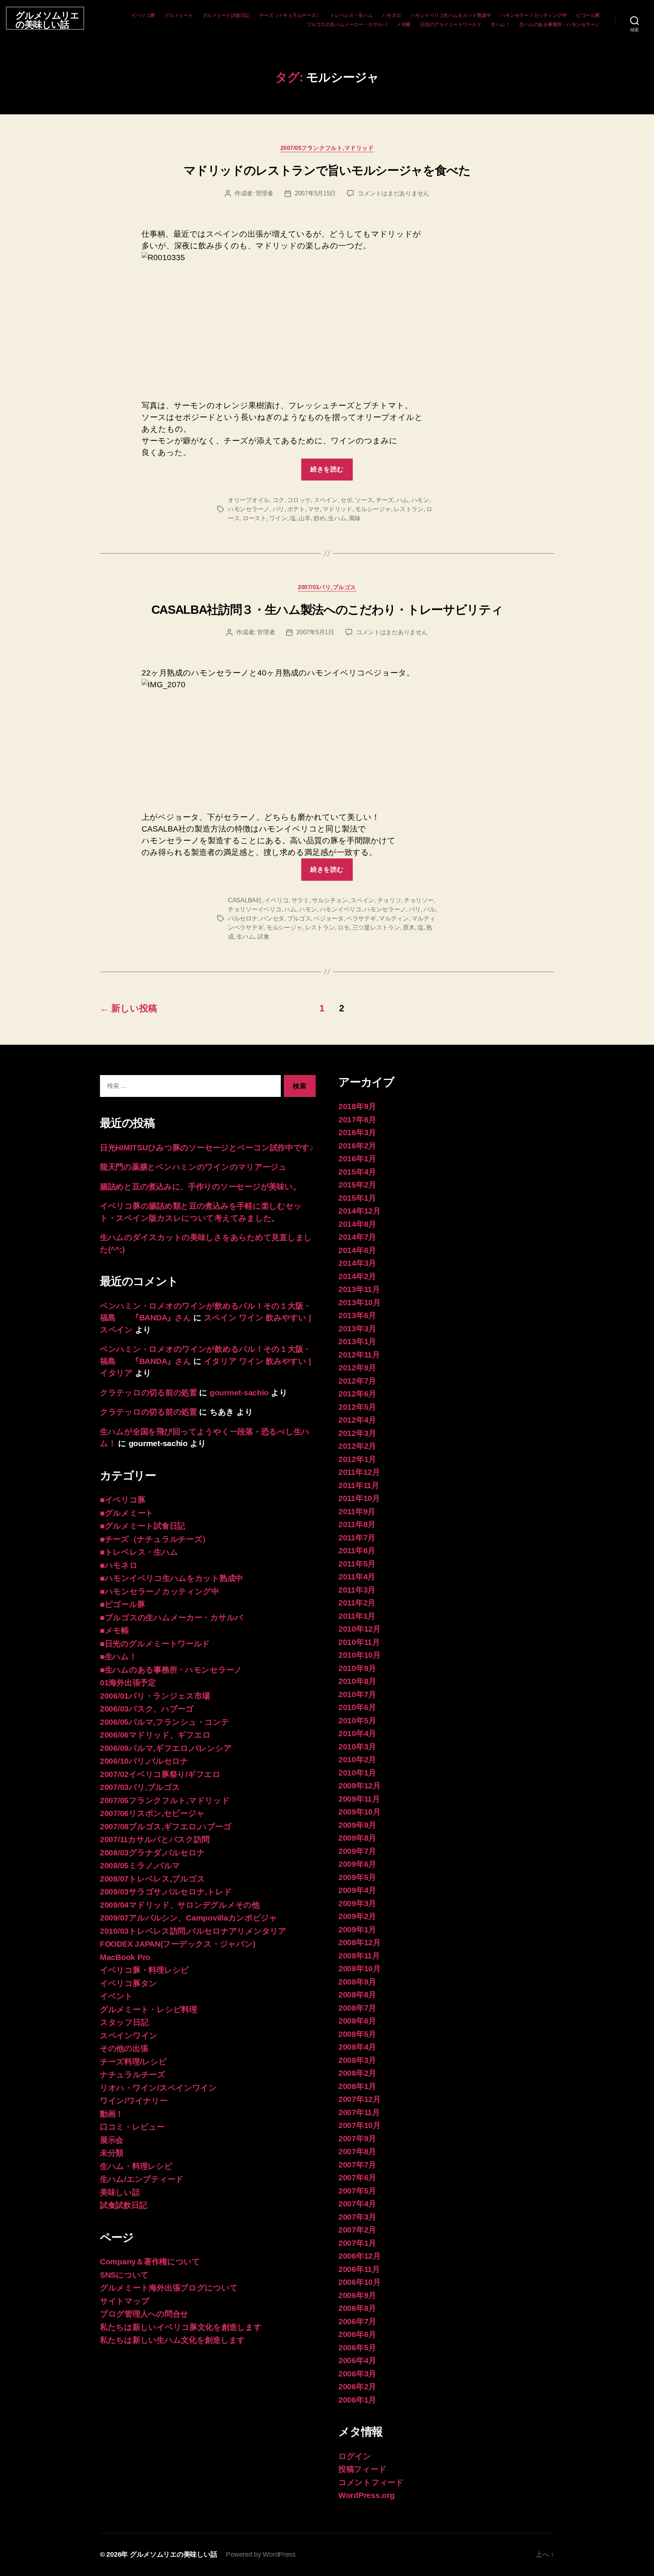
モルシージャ (373, 509)
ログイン (355, 2456)
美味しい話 (120, 2192)
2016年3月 (357, 1132)
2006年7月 (357, 2321)
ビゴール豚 (588, 15)
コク (278, 500)
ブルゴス (299, 918)
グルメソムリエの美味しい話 (47, 20)
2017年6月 (357, 1119)
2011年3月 (357, 1590)
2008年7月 (357, 2008)
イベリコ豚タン (128, 1983)
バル (429, 909)
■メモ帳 (114, 1630)
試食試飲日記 (123, 2205)
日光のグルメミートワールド (451, 24)
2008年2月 (357, 2073)
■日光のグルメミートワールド (155, 1644)
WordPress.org (367, 2495)
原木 (409, 928)
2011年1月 (357, 1616)
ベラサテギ (361, 918)
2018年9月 (357, 1106)
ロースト (255, 518)
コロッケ (299, 500)
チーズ (385, 500)
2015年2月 (357, 1185)
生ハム (337, 518)
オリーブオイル (249, 500)
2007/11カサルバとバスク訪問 (155, 1839)
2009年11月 (359, 1799)
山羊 (304, 518)
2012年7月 (357, 1381)
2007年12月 (360, 2099)
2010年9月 (357, 1668)
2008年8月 (357, 1995)
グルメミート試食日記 (226, 15)
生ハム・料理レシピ (136, 2166)
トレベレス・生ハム (351, 15)
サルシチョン (330, 900)
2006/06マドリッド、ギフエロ (155, 1735)
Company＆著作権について (150, 2262)
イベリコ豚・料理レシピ (144, 1970)
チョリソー (419, 900)
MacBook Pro (125, 1957)
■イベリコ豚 (123, 1500)
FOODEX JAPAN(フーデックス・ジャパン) (178, 1944)
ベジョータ (329, 918)
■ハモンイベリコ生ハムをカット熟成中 (171, 1578)
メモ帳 (403, 24)
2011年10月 (359, 1498)
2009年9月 (357, 1825)
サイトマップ (125, 2301)
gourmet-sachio (239, 1393)
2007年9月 (357, 2138)
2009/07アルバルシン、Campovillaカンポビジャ (189, 1918)
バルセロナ (243, 918)
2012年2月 (357, 1446)
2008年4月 (357, 2047)
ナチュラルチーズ (133, 2074)
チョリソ (389, 900)
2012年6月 (357, 1394)
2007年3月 (357, 2217)
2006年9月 (357, 2295)
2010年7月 (357, 1694)
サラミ (300, 900)
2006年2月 (357, 2386)
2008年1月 (357, 2086)
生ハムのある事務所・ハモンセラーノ (560, 24)
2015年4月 (357, 1172)
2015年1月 (357, 1198)
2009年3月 (357, 1903)
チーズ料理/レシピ (133, 2062)
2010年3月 (357, 1747)
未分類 (112, 2153)
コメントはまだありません (393, 193)
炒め (319, 518)
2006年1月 (357, 2400)
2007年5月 (357, 2191)
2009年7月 (357, 1851)
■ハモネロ (119, 1565)
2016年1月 (357, 1158)
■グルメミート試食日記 (142, 1526)
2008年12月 (360, 1942)
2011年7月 (357, 1538)
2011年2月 (357, 1603)
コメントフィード (371, 2482)
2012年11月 (359, 1355)
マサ (314, 509)
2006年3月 (357, 2374)
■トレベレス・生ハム (139, 1552)
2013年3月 (357, 1329)
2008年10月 (360, 1968)
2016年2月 (357, 1146)
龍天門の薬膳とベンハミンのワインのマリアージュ (193, 1167)
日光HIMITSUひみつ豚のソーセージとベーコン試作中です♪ (207, 1148)
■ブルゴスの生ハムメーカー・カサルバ (171, 1617)
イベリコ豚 (143, 15)
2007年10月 (360, 2125)
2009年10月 (360, 1812)
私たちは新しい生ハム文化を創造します (173, 2340)
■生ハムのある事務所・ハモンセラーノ (171, 1670)
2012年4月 (357, 1420)
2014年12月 (360, 1211)
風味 (355, 518)
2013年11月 (359, 1289)
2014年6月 (357, 1250)
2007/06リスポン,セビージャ (152, 1813)
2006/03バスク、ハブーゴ (147, 1709)
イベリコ (276, 900)
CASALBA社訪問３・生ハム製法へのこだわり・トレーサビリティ (327, 610)
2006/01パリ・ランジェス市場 (155, 1696)
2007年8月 (357, 2151)
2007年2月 (357, 2230)
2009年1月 (357, 1929)
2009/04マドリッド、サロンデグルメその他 (180, 1905)
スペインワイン (129, 2035)
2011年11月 (359, 1485)
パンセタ (272, 918)
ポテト (296, 509)
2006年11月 (359, 2269)
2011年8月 (357, 1524)
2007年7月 (357, 2165)
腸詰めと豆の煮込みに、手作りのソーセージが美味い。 (200, 1187)
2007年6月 (357, 2177)
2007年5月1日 (315, 632)
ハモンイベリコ (341, 909)
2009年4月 (357, 1890)
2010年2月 (357, 1759)
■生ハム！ (118, 1656)
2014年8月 (357, 1224)
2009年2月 (357, 1916)
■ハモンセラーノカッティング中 (160, 1591)
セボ (346, 500)
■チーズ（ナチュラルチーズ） (155, 1539)
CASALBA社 (245, 900)
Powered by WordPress (261, 2554)
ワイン (278, 518)
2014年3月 (357, 1263)
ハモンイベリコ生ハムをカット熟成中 (451, 15)
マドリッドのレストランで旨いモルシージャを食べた (327, 170)
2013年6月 (357, 1315)
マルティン (394, 918)
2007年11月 (359, 2112)
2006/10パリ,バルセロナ (144, 1761)
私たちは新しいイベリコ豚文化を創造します (181, 2327)
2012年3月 (357, 1433)
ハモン (420, 500)
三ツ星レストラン (376, 928)
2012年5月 (357, 1407)
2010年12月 (360, 1629)
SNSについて (124, 2275)
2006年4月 (357, 2360)
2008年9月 (357, 1982)
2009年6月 (357, 1864)
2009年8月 (357, 1838)
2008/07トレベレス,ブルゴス (152, 1879)
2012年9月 (357, 1368)
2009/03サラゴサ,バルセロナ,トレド (166, 1892)
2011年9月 (357, 1511)
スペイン (326, 500)
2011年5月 (357, 1564)
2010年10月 (360, 1655)
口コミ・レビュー (132, 2127)
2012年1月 (357, 1459)
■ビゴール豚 (122, 1604)
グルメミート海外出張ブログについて (169, 2288)
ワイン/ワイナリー (134, 2101)
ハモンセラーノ (249, 509)
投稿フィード (362, 2469)
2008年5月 (357, 2034)
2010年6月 (357, 1707)
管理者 (264, 193)
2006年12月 (360, 2256)
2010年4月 (357, 1733)
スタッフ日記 (124, 2022)
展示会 (112, 2140)
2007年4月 (357, 2204)
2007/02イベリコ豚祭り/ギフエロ (160, 1774)
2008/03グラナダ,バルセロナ (152, 1853)
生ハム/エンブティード (142, 2179)
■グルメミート (127, 1513)
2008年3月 (357, 2060)
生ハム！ (500, 24)
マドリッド (337, 509)
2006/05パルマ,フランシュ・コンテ (165, 1722)
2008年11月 (359, 1956)
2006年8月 (357, 2308)
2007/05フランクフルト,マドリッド (327, 148)
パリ (278, 509)
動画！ (112, 2114)
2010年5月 (357, 1720)
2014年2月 (357, 1276)
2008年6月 (357, 2021)
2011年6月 (357, 1550)
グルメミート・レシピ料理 (149, 2009)
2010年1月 (357, 1773)
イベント (116, 1996)
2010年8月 (357, 1681)
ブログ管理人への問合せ (144, 2314)
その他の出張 (124, 2048)
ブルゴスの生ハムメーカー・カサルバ (347, 24)
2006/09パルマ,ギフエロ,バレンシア (166, 1748)
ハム (403, 500)
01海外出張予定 (128, 1683)
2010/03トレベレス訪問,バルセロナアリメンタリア (193, 1931)
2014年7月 (357, 1237)
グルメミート (179, 15)
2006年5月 (357, 2347)
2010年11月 (359, 1642)
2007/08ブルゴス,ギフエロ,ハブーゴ (166, 1826)
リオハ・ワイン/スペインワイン (158, 2088)
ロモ (343, 928)
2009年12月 (360, 1786)
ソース (364, 500)
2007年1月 (357, 2243)
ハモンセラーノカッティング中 (533, 15)
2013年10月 (360, 1302)
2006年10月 (360, 2282)
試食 (263, 937)
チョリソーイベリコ (255, 909)
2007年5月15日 (315, 193)
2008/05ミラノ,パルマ (140, 1865)
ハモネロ (392, 15)
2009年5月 (357, 1877)
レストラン (409, 509)
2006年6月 (357, 2334)
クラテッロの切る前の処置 (149, 1393)
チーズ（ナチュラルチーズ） (290, 15)
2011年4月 (357, 1577)
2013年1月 (357, 1341)
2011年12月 (359, 1472)
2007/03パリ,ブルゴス (327, 587)
